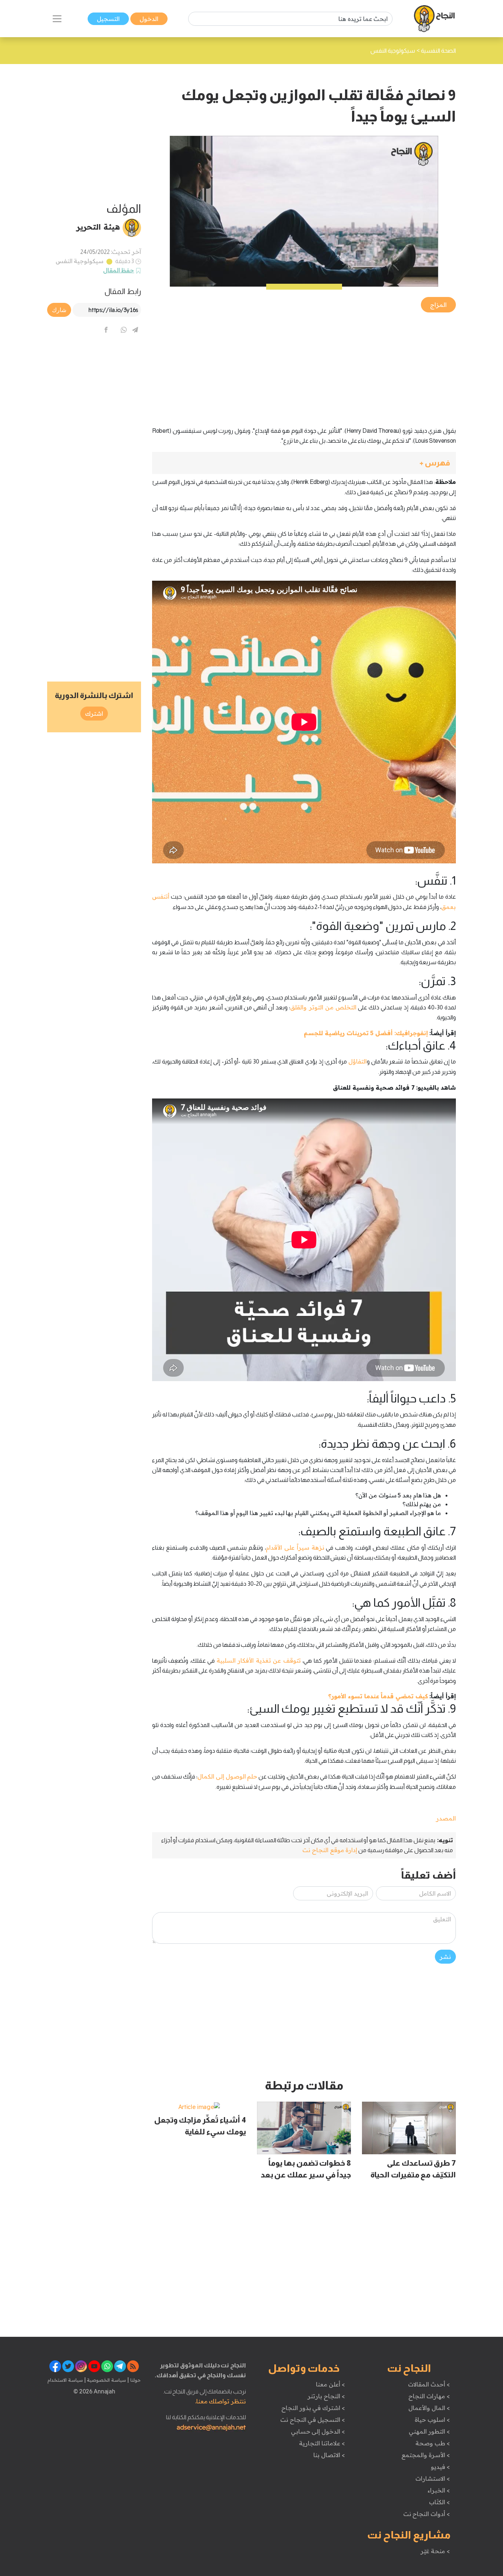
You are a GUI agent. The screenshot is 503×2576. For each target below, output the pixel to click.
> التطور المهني (429, 2431)
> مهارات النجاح (429, 2396)
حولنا (135, 2380)
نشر (445, 1957)
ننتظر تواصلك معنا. (221, 2401)
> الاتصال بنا (329, 2455)
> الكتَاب (439, 2502)
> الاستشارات (433, 2478)
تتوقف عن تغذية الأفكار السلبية (259, 1660)
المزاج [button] (438, 305)
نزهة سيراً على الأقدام (295, 1547)
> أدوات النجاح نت (427, 2514)
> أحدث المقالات (429, 2384)
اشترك (94, 714)
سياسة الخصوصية (106, 2380)
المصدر (446, 1818)
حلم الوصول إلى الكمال (228, 1776)
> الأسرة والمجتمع (425, 2455)
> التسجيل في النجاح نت (313, 2420)
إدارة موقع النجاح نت (330, 1850)
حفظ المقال (119, 270)
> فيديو (440, 2467)
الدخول (149, 19)
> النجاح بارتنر (326, 2396)
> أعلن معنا (330, 2384)
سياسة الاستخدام (65, 2380)
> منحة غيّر (435, 2551)
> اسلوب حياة (432, 2420)
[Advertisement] (304, 365)
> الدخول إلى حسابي (318, 2431)
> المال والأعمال (429, 2408)
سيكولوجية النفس (80, 261)
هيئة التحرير (98, 227)
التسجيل (108, 19)
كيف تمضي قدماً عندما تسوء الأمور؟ (378, 1696)
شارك (59, 310)
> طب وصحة (432, 2443)
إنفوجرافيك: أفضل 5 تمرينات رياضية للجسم (366, 1033)
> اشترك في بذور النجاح (313, 2408)
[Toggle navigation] (57, 19)
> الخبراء (439, 2490)
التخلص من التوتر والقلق (323, 1007)
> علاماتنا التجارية (322, 2443)
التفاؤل (358, 1061)
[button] (304, 463)
